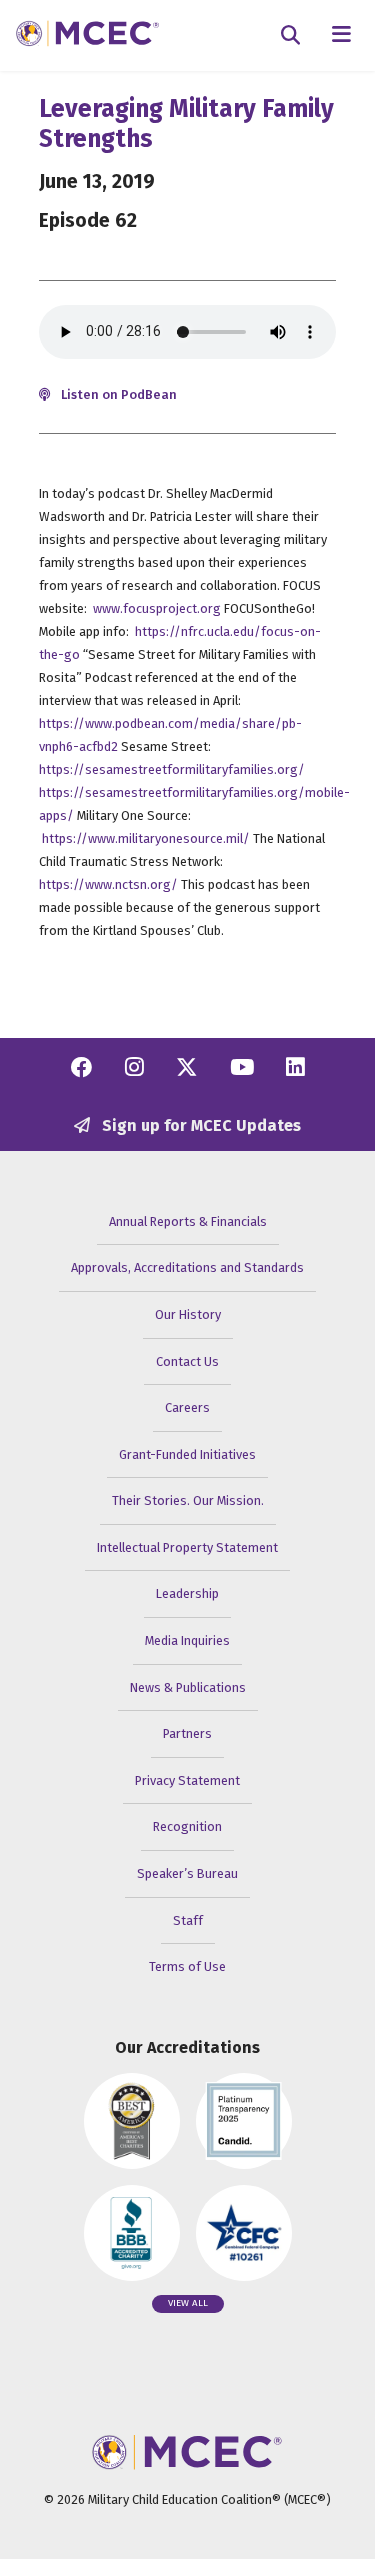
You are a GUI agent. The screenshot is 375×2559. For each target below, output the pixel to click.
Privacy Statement (187, 1780)
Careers (187, 1407)
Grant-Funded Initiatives (187, 1454)
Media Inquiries (187, 1640)
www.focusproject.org (157, 608)
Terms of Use (187, 1966)
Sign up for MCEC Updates (199, 1125)
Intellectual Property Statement (187, 1547)
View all (188, 2303)
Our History (188, 1314)
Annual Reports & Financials (188, 1221)
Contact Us (187, 1361)
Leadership (187, 1593)
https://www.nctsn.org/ (108, 884)
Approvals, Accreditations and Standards (187, 1267)
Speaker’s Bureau (187, 1873)
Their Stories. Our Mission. (188, 1500)
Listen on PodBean (117, 394)
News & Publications (188, 1687)
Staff (188, 1920)
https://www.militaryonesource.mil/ (146, 838)
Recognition (187, 1826)
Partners (187, 1733)
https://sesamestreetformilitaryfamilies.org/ (172, 769)
